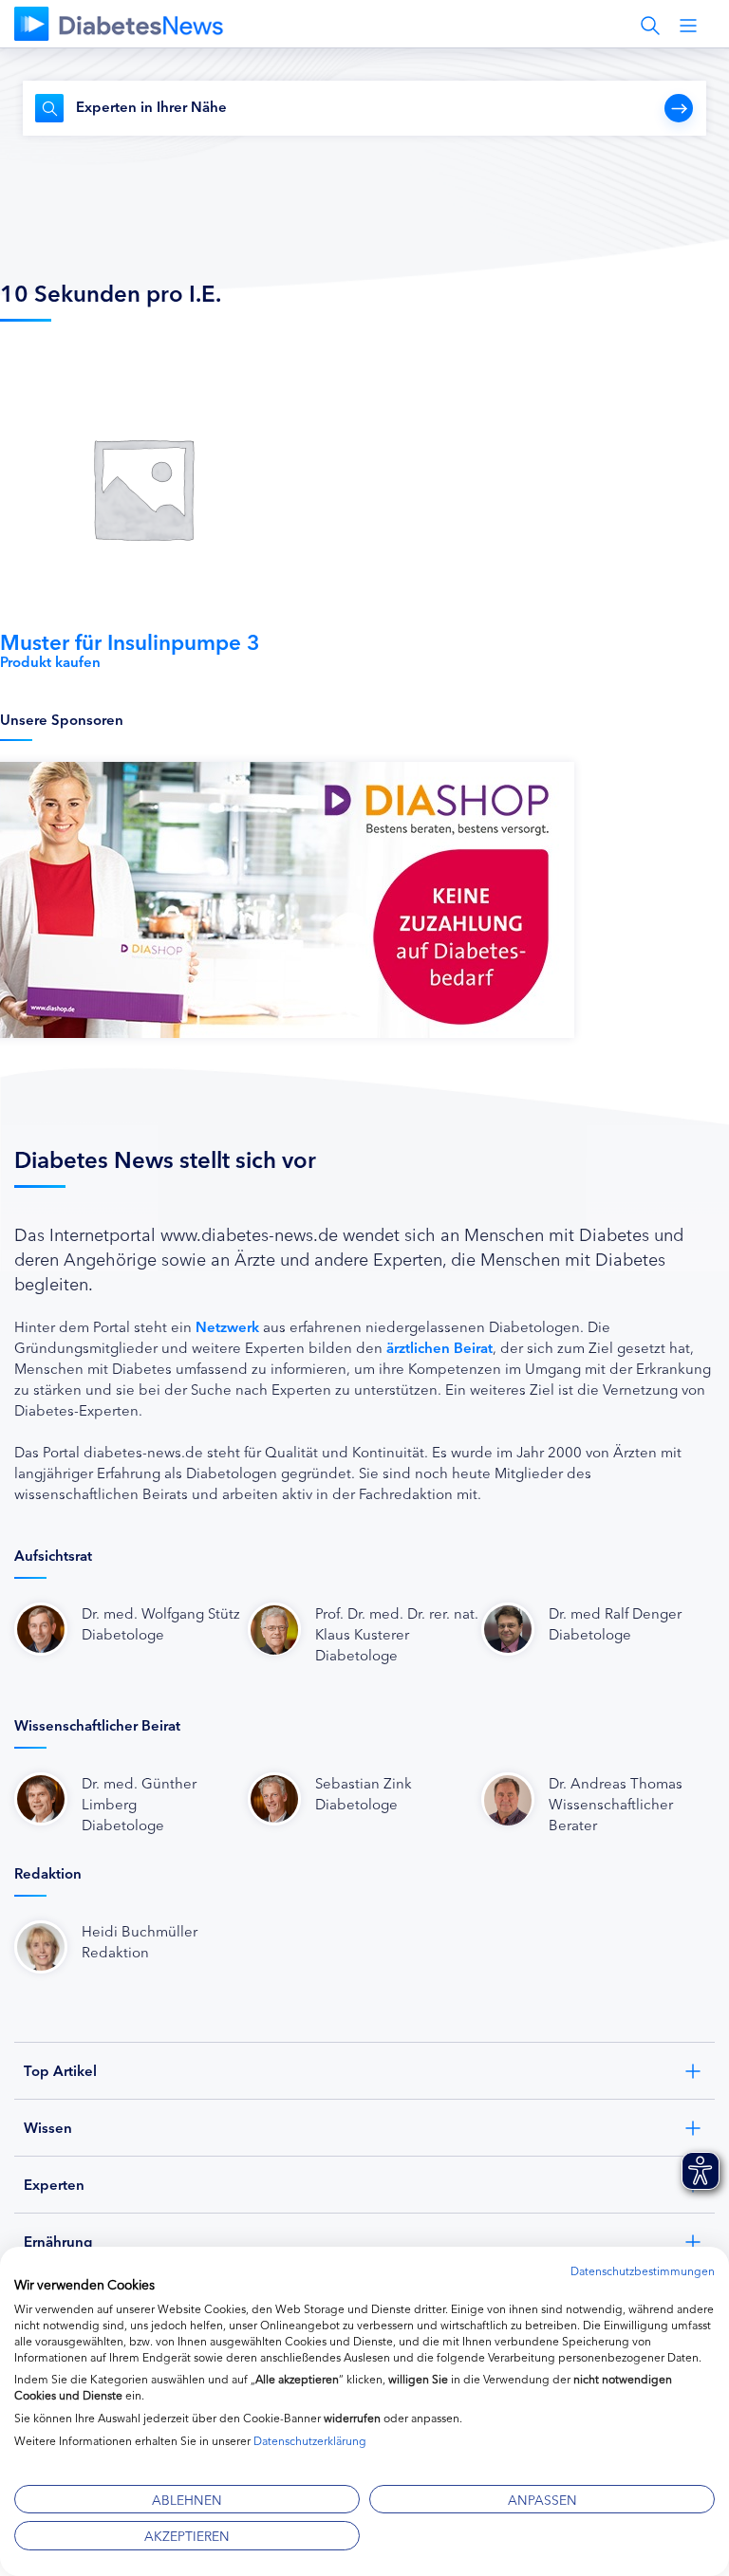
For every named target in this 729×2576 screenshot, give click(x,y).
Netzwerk (227, 1326)
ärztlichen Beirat (439, 1347)
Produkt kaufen (50, 661)
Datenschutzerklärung (310, 2440)
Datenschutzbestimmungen (643, 2270)
